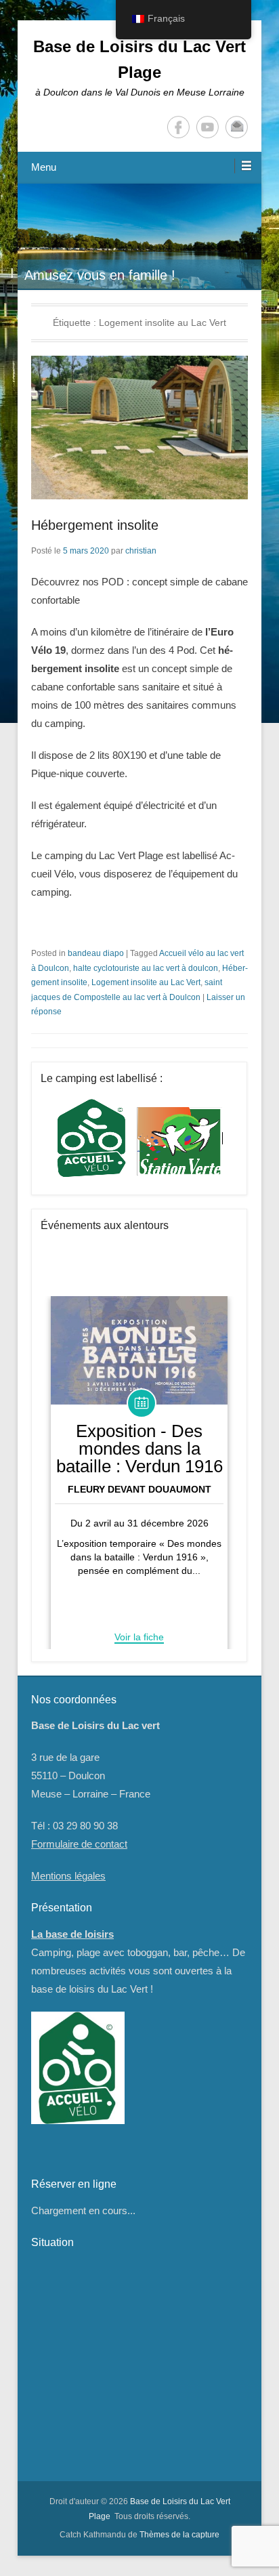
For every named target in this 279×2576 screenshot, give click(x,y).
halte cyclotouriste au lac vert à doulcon (146, 968)
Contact (237, 127)
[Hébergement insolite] (139, 268)
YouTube (208, 127)
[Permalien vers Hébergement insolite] (139, 428)
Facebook (178, 127)
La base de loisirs (72, 1934)
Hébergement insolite (95, 525)
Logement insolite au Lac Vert (146, 982)
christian (141, 551)
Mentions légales (68, 1876)
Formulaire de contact (79, 1844)
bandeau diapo (96, 953)
